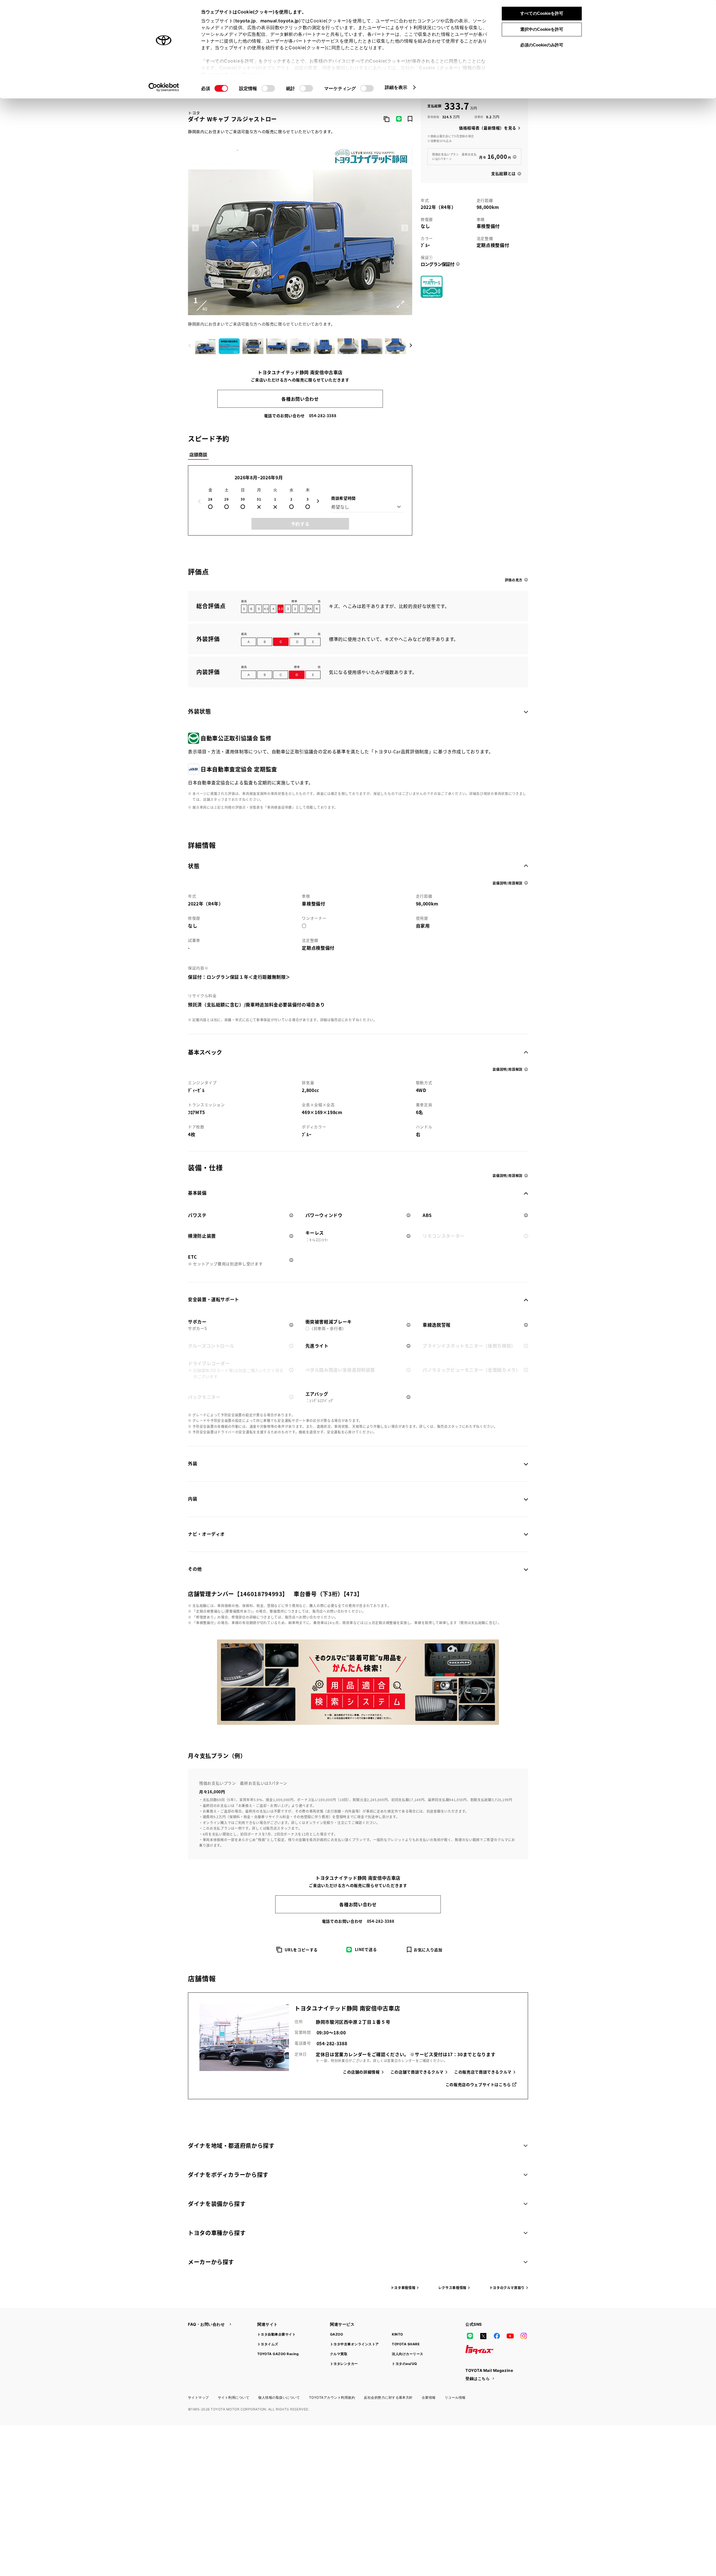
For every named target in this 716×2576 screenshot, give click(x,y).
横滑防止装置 (202, 1236)
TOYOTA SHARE (406, 2344)
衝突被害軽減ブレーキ (329, 1325)
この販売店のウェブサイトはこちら (478, 2084)
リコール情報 (455, 2397)
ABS (427, 1215)
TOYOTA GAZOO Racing (278, 2354)
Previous (196, 228)
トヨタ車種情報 (403, 2288)
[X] (483, 2336)
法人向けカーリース (408, 2354)
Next (405, 228)
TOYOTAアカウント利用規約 (332, 2397)
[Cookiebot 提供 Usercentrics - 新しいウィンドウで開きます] (164, 87)
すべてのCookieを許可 (542, 13)
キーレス (317, 1236)
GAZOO (336, 2334)
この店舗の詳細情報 (361, 2072)
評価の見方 (514, 580)
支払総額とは (503, 173)
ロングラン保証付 (437, 264)
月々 (495, 156)
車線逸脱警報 (437, 1325)
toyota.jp (246, 21)
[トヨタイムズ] (479, 2349)
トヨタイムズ (268, 2344)
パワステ (197, 1215)
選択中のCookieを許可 (542, 29)
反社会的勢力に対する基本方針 (388, 2397)
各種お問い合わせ (300, 399)
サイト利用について (234, 2397)
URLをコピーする (301, 1950)
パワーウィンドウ (324, 1215)
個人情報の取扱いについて (279, 2397)
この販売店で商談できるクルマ (483, 2072)
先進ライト (317, 1346)
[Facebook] (497, 2336)
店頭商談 (198, 454)
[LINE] (470, 2336)
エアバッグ (320, 1397)
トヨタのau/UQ (404, 2364)
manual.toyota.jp (280, 21)
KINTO (397, 2334)
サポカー (197, 1325)
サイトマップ (198, 2397)
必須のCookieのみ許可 (542, 45)
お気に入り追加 (428, 1950)
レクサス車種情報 (452, 2288)
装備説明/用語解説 (507, 883)
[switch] (268, 88)
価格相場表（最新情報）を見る (488, 128)
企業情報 (429, 2397)
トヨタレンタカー (344, 2364)
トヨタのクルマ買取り (507, 2288)
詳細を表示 (396, 87)
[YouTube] (510, 2336)
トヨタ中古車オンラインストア (355, 2344)
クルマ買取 (339, 2354)
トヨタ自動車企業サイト (276, 2334)
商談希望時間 (343, 498)
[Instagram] (524, 2336)
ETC (225, 1260)
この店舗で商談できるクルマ (417, 2072)
